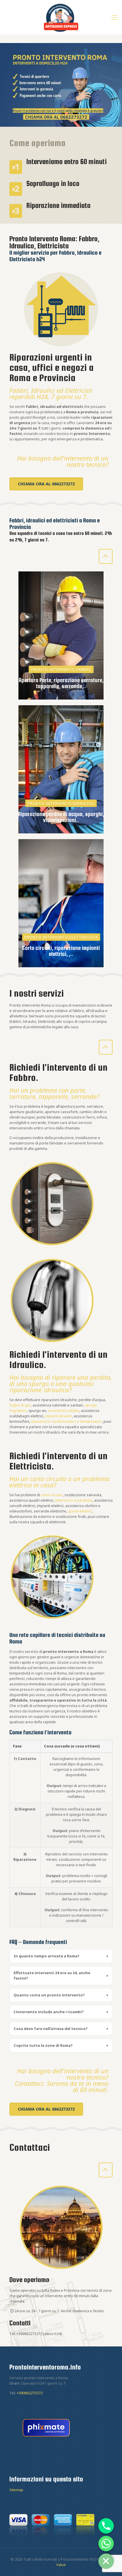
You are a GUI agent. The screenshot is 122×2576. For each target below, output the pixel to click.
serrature (22, 1096)
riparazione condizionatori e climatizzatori (66, 1421)
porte (78, 1090)
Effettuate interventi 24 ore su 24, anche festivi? (61, 1975)
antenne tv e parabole (74, 1500)
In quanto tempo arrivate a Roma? (61, 1956)
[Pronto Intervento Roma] (61, 17)
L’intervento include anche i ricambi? (61, 2012)
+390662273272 (29, 2334)
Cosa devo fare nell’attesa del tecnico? (61, 2029)
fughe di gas (20, 1405)
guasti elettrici (80, 1511)
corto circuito (52, 1495)
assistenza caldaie (64, 1410)
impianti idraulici (58, 1416)
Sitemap (16, 2490)
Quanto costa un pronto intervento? (61, 1995)
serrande (84, 1096)
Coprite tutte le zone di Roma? (61, 2045)
